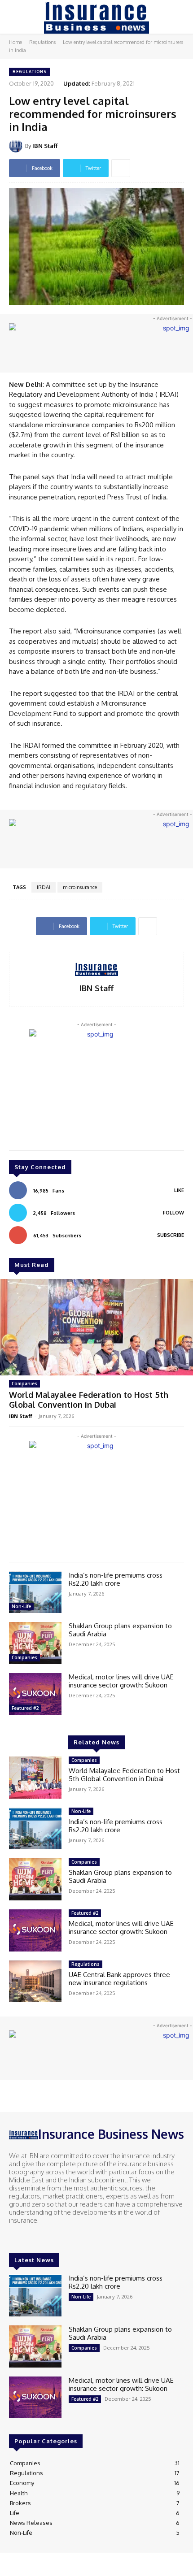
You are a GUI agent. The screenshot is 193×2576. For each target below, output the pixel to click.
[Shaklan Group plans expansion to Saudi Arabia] (35, 1643)
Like (179, 1190)
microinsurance (80, 887)
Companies (24, 1383)
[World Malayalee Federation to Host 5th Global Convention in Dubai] (96, 1327)
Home (15, 42)
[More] (121, 168)
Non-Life (21, 1606)
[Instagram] (28, 2237)
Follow (173, 1213)
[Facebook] (15, 2237)
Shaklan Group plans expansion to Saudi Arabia (120, 1630)
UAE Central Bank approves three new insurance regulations (119, 1979)
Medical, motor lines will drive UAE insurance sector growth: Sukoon (121, 1681)
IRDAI (44, 887)
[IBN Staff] (17, 146)
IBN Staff (45, 146)
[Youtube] (53, 2237)
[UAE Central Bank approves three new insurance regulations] (35, 1982)
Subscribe (171, 1235)
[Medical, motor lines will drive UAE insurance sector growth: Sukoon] (35, 1694)
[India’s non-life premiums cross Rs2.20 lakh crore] (35, 1592)
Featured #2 (25, 1708)
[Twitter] (40, 2237)
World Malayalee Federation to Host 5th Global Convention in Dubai (89, 1400)
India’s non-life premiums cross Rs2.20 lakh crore (116, 1579)
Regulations (42, 42)
